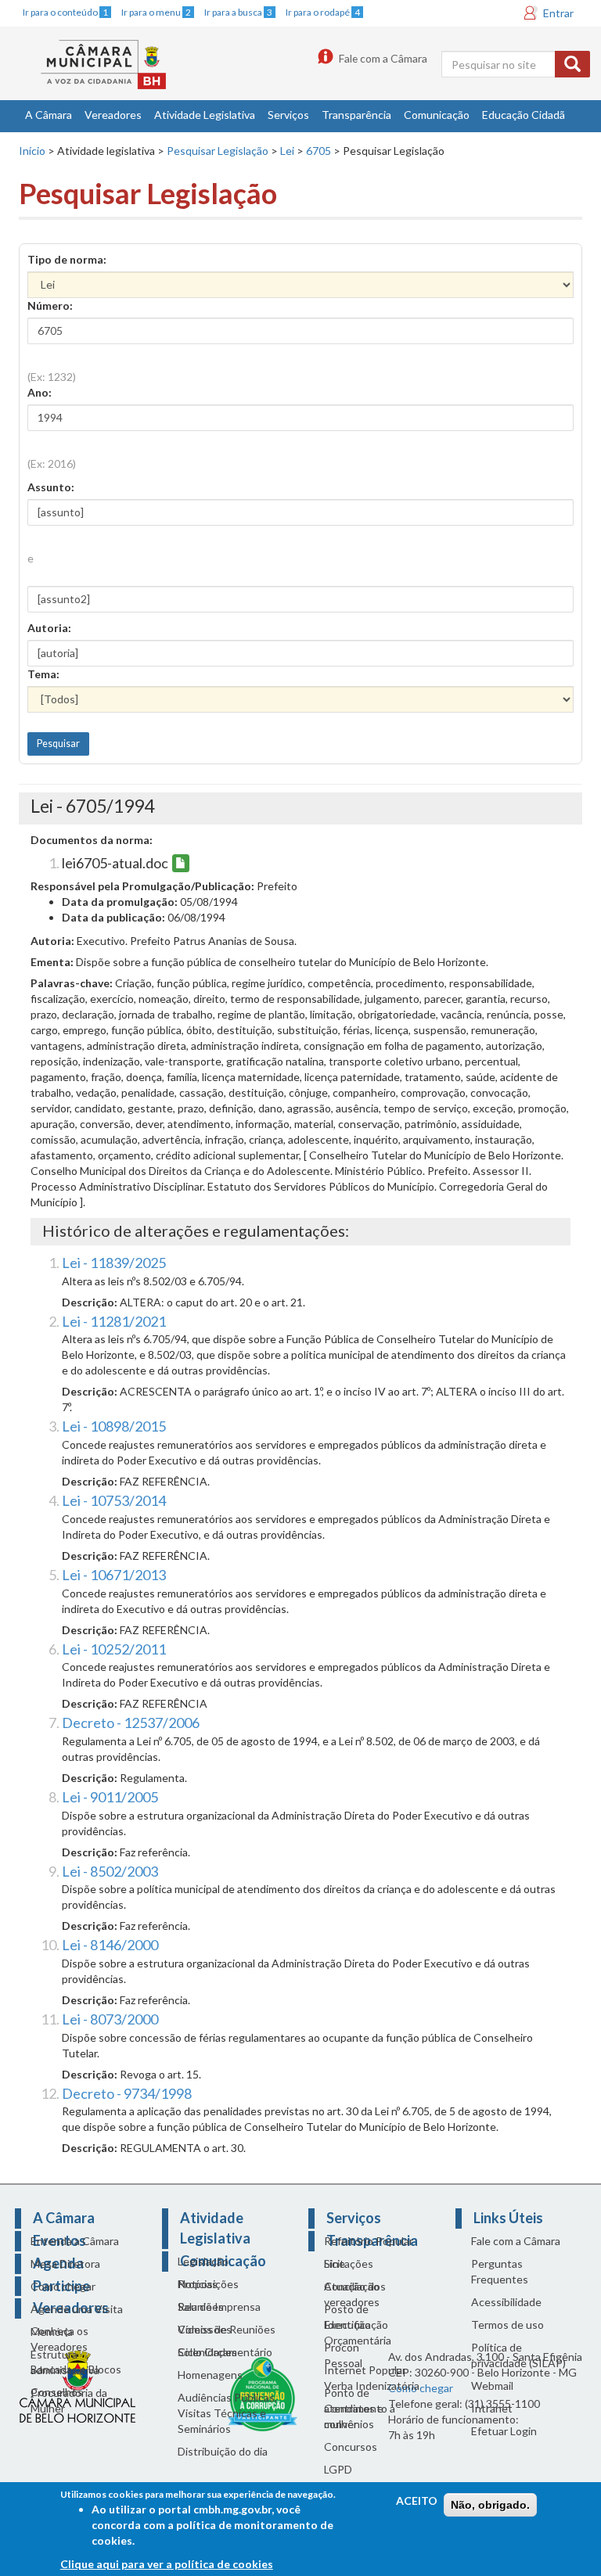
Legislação (203, 2261)
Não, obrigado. (490, 2505)
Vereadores (113, 115)
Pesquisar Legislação (218, 151)
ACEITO (417, 2501)
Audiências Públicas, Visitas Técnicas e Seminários (227, 2413)
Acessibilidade (506, 2302)
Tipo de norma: (67, 259)
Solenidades (207, 2352)
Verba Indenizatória (372, 2386)
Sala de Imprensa (219, 2307)
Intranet (492, 2408)
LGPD (338, 2469)
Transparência (356, 115)
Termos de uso (507, 2325)
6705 (318, 151)
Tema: (43, 674)
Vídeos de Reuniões (227, 2329)
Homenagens (210, 2375)
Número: (50, 305)
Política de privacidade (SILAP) (518, 2355)
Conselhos (57, 2392)
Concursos (351, 2447)
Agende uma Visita (77, 2309)
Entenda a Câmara (75, 2241)
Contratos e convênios (354, 2416)
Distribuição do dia (223, 2451)
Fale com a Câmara (383, 58)
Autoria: (49, 628)
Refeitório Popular (369, 2241)
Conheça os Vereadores (59, 2339)
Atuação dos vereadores (355, 2294)
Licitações (349, 2263)
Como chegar (63, 2286)
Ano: (40, 392)
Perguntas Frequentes (500, 2271)
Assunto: (51, 487)
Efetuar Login (504, 2431)
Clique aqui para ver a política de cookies (167, 2564)
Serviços (288, 115)
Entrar (558, 13)
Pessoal (343, 2363)
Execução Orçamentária (358, 2332)
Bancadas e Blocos (76, 2369)
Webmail (492, 2386)
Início (32, 151)
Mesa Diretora (65, 2263)
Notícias (198, 2284)
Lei (287, 151)
